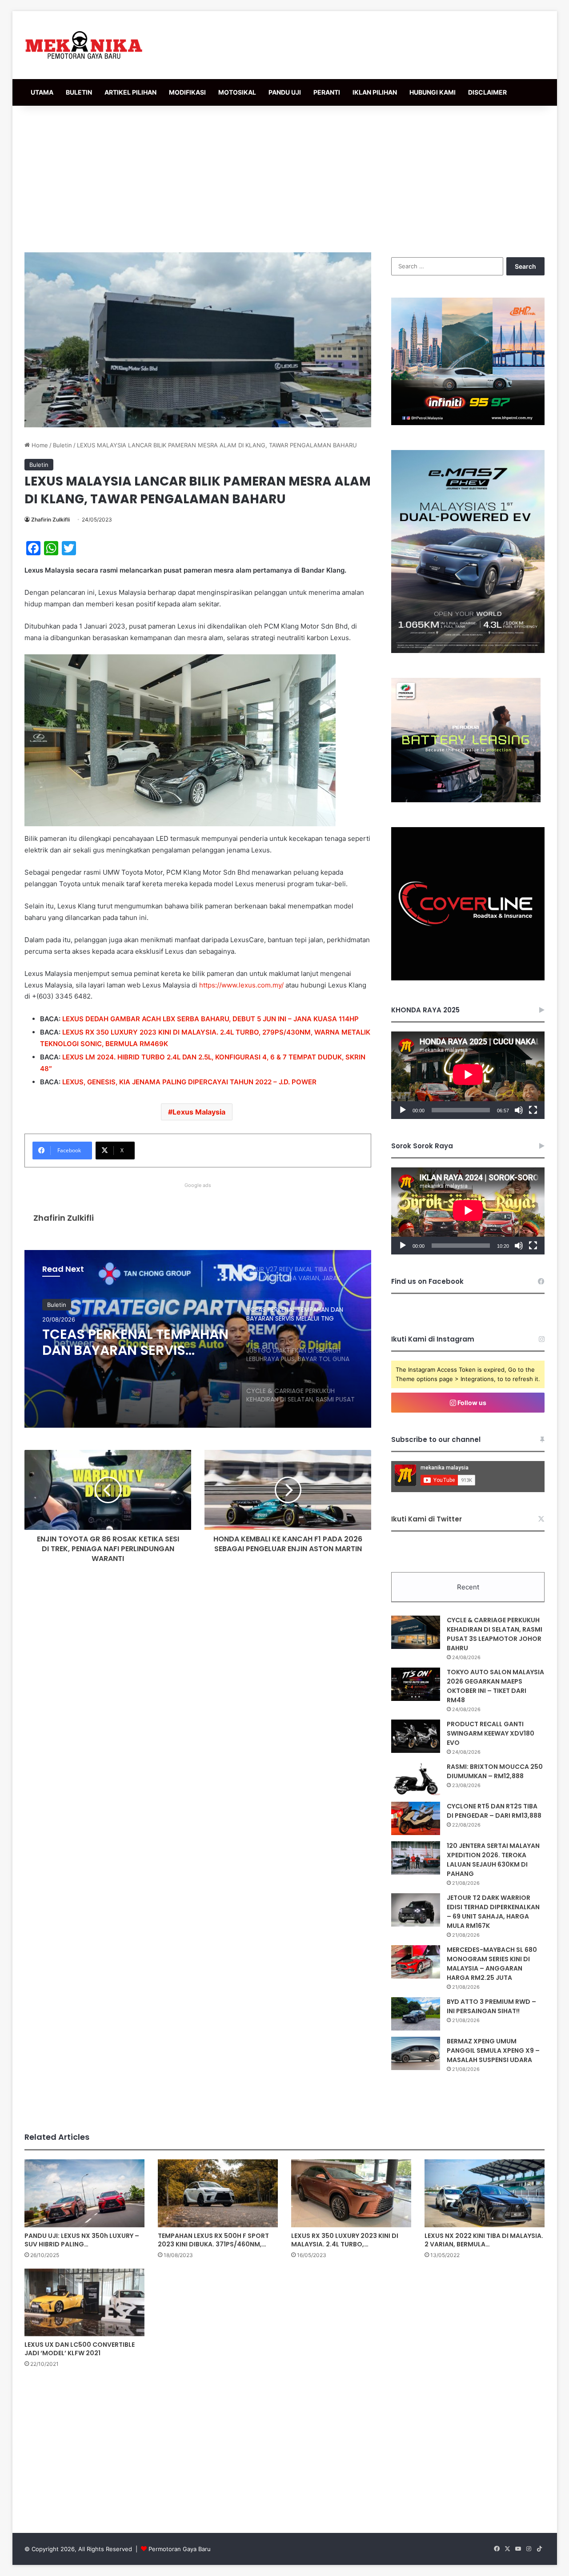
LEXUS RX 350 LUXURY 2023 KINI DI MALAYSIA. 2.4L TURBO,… (345, 2240)
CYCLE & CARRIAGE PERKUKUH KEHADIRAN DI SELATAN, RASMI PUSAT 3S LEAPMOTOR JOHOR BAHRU (495, 1634)
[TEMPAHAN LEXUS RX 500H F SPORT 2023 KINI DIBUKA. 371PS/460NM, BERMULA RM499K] (218, 2193)
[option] (198, 1339)
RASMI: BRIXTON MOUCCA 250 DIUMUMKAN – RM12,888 (495, 1771)
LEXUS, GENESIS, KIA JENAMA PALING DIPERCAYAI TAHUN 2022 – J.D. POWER (189, 1082)
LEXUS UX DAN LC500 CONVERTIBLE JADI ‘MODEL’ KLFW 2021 (80, 2349)
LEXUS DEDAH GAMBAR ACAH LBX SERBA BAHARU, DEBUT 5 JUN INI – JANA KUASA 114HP (210, 1019)
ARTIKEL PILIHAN (130, 92)
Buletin (62, 445)
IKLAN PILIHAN (375, 92)
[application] (468, 1075)
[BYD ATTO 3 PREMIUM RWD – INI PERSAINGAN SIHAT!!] (416, 2014)
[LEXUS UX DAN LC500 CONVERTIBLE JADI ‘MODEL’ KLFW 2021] (84, 2302)
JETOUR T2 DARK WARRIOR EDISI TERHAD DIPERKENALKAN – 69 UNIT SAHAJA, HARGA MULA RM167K (493, 1912)
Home (39, 445)
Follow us (471, 1403)
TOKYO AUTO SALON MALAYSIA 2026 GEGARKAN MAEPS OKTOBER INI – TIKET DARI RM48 (495, 1686)
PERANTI (327, 92)
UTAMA (42, 92)
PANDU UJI (285, 92)
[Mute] (519, 1110)
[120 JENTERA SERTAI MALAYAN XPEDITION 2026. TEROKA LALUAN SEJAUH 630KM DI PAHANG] (416, 1858)
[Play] (403, 1110)
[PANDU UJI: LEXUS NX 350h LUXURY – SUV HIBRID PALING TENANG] (84, 2193)
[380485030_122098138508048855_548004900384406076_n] (468, 978)
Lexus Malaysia (199, 1112)
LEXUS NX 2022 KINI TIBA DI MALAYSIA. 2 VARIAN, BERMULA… (484, 2240)
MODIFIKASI (187, 92)
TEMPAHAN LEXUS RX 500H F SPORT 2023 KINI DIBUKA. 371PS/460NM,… (213, 2240)
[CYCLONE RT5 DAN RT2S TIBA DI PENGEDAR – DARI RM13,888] (416, 1818)
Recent (468, 1587)
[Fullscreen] (533, 1110)
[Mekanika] (84, 45)
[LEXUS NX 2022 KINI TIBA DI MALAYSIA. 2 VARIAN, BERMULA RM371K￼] (485, 2193)
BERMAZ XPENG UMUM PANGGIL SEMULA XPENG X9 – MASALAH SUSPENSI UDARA (493, 2050)
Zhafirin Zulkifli (50, 520)
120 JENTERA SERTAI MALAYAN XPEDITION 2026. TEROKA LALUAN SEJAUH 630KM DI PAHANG (493, 1860)
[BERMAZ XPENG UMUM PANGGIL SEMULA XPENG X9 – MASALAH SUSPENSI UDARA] (416, 2053)
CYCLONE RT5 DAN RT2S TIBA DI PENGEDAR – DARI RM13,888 (494, 1811)
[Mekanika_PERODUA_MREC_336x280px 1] (466, 800)
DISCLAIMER (487, 92)
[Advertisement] (284, 177)
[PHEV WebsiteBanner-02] (468, 651)
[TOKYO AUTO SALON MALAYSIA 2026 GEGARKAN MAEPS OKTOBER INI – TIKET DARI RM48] (416, 1684)
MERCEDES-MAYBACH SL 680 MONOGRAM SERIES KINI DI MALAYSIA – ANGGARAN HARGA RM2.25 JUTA (492, 1964)
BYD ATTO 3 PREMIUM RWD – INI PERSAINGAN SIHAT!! (491, 2006)
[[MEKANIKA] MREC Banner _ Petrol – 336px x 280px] (468, 423)
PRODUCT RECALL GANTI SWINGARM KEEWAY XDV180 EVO (491, 1733)
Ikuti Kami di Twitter (427, 1519)
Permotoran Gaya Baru (180, 2549)
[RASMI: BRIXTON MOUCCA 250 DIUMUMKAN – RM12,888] (416, 1779)
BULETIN (79, 92)
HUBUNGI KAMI (433, 92)
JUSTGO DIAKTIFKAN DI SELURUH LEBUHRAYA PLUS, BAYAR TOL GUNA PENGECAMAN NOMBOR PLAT (130, 1345)
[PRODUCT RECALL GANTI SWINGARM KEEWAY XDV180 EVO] (416, 1736)
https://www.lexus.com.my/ (241, 985)
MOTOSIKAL (237, 92)
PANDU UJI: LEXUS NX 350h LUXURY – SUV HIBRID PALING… (82, 2240)
